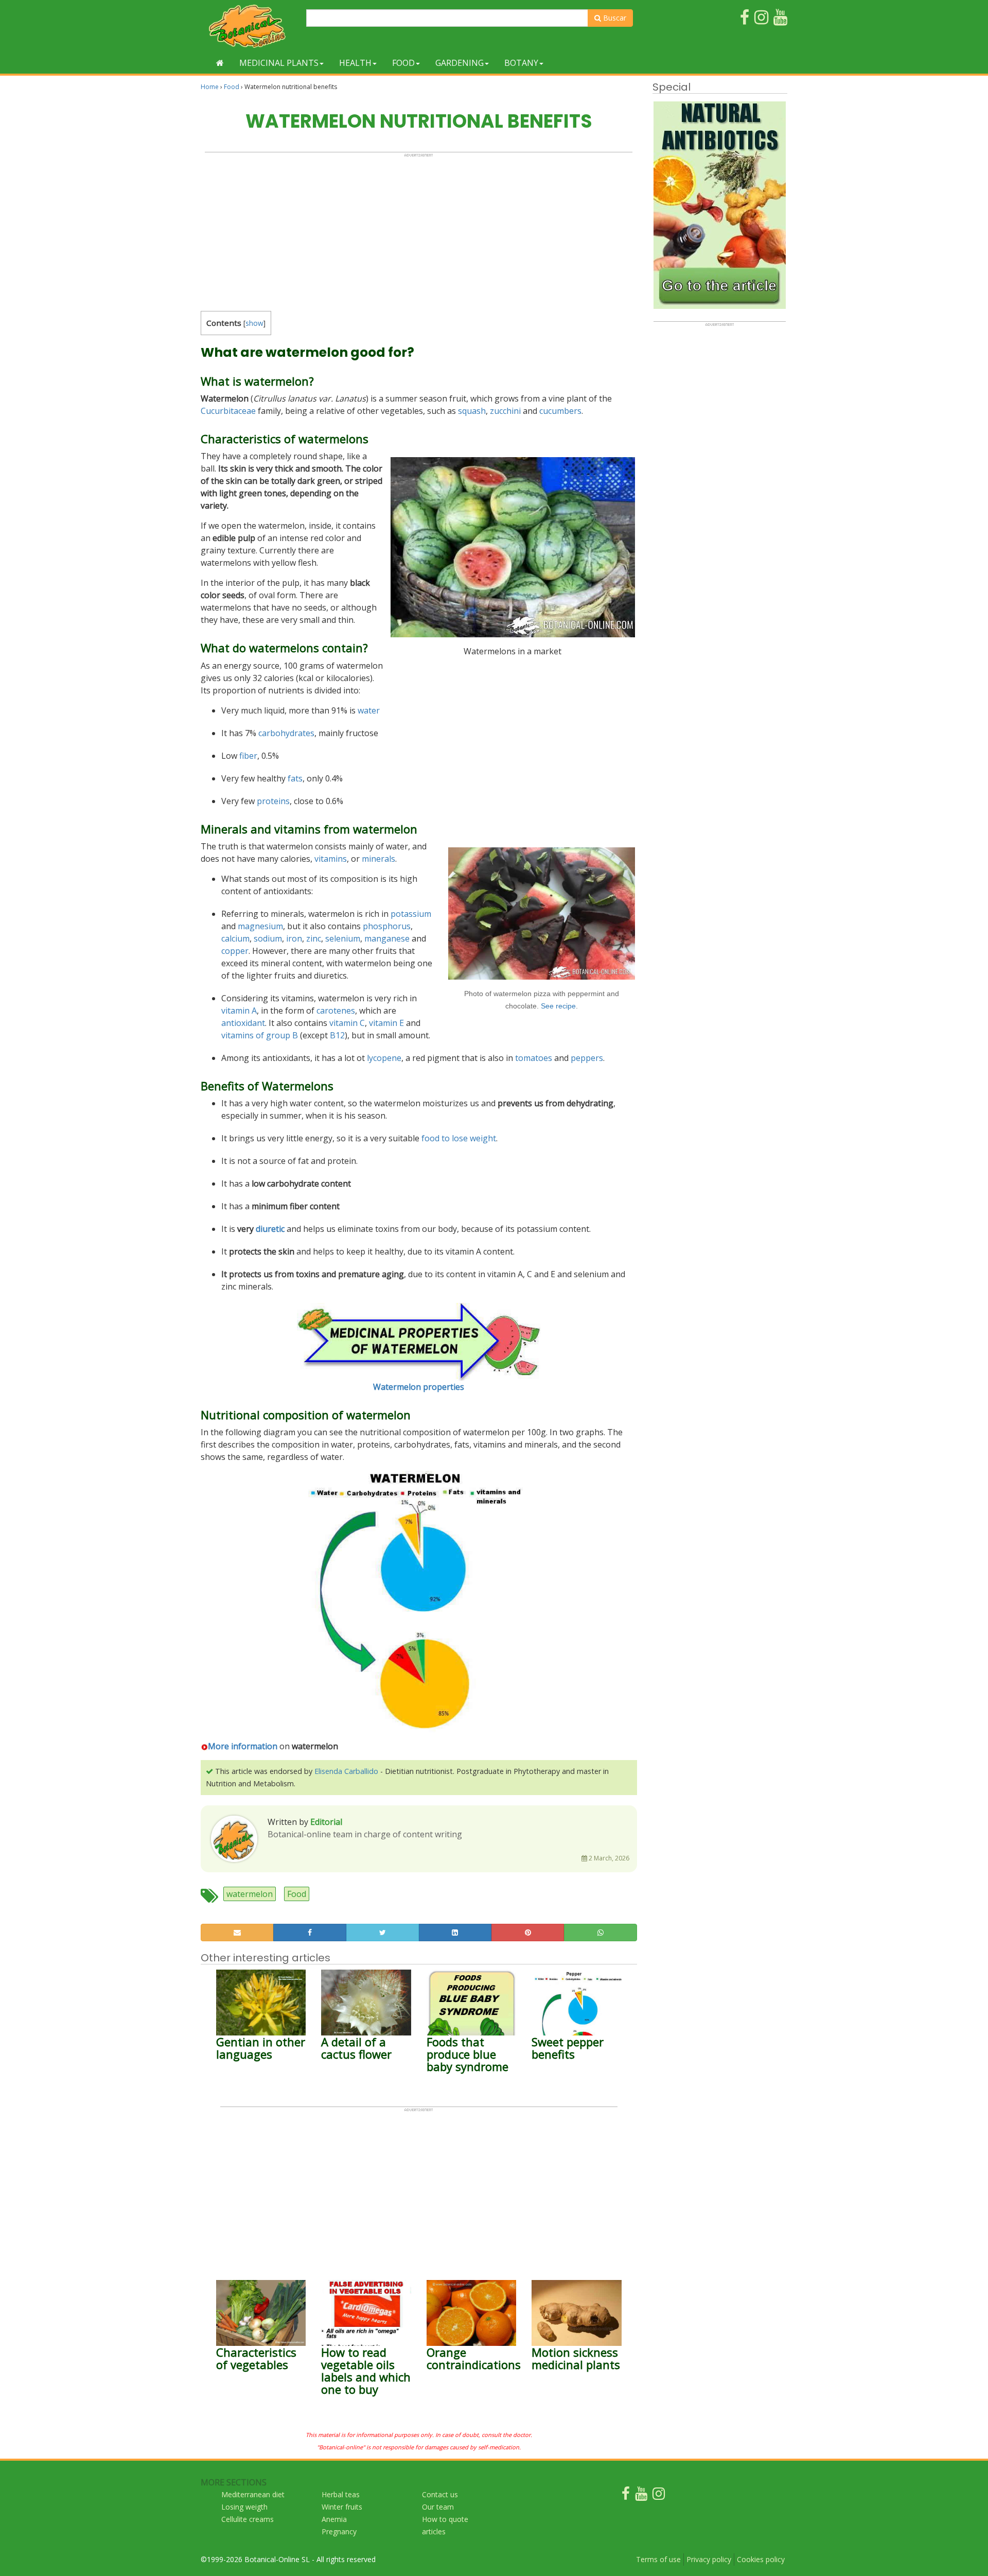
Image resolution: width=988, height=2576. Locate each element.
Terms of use (658, 2559)
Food (403, 63)
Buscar (614, 18)
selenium (343, 938)
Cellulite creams (248, 2519)
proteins (273, 801)
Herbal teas (341, 2494)
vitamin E (386, 1023)
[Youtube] (641, 2496)
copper (235, 951)
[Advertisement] (419, 230)
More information (243, 1746)
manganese (387, 938)
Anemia (334, 2519)
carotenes (336, 1011)
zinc (314, 938)
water (369, 710)
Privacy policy (709, 2559)
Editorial (326, 1822)
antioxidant (243, 1023)
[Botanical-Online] (250, 26)
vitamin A (239, 1011)
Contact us (440, 2494)
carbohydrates (286, 733)
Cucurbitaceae (228, 411)
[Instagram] (659, 2496)
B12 (337, 1035)
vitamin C (347, 1023)
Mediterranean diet (253, 2494)
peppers (587, 1058)
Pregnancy (339, 2531)
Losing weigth (244, 2507)
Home (210, 87)
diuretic (270, 1229)
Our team (438, 2507)
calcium (235, 938)
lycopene (384, 1058)
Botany (521, 63)
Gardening (460, 63)
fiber (248, 756)
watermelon (250, 1894)
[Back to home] (220, 63)
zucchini (505, 411)
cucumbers (560, 411)
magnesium (260, 926)
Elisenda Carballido (346, 1771)
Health (355, 63)
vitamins (331, 859)
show (254, 323)
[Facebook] (626, 2496)
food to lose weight (459, 1138)
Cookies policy (761, 2559)
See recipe (558, 1006)
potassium (411, 914)
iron (294, 938)
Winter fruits (342, 2507)
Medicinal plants (279, 63)
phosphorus (387, 926)
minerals (378, 859)
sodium (268, 938)
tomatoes (534, 1058)
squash (472, 411)
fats (295, 778)
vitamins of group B (260, 1035)
